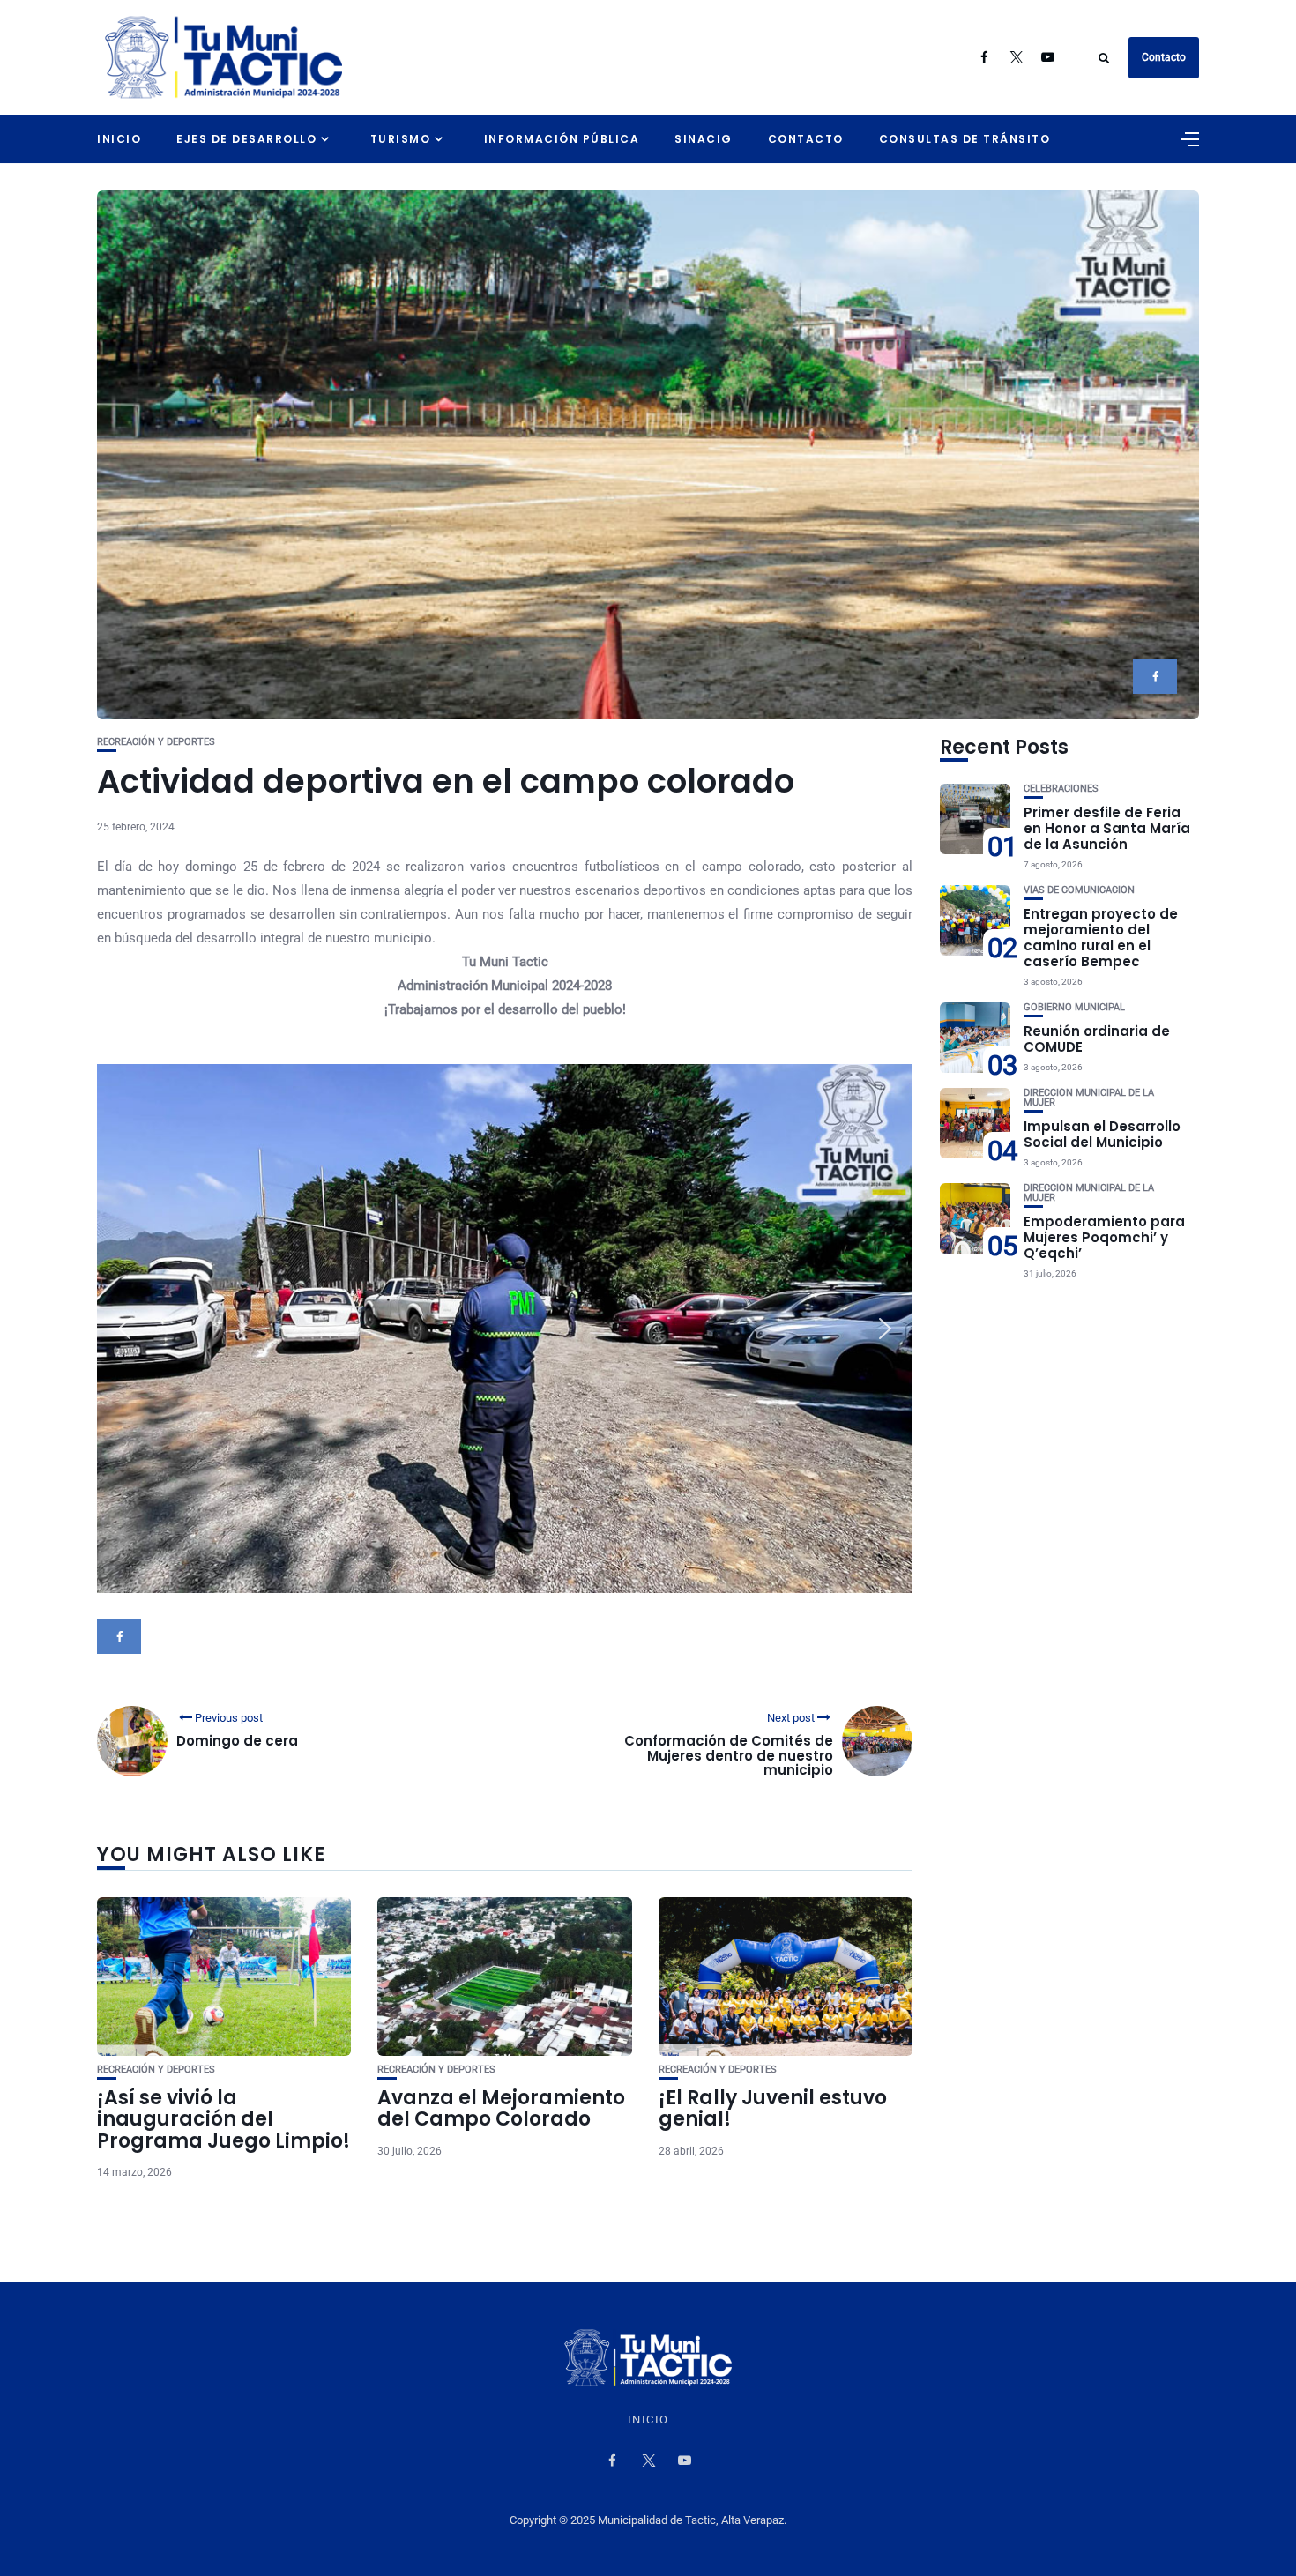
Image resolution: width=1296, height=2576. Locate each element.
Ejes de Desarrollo (246, 139)
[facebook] (1155, 677)
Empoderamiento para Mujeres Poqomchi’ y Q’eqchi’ (1104, 1237)
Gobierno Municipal (1074, 1007)
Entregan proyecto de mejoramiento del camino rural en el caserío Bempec (1101, 938)
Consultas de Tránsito (965, 139)
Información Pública (562, 139)
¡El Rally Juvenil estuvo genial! (773, 2108)
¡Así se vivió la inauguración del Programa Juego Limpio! (223, 2119)
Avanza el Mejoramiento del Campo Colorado (501, 2108)
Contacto (1164, 57)
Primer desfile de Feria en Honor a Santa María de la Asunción (1107, 828)
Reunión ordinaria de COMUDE (1097, 1039)
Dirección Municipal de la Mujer (1089, 1098)
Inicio (119, 139)
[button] (124, 1329)
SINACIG (704, 139)
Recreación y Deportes (156, 742)
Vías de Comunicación (1079, 890)
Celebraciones (1061, 789)
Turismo (401, 139)
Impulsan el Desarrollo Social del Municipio (1102, 1134)
